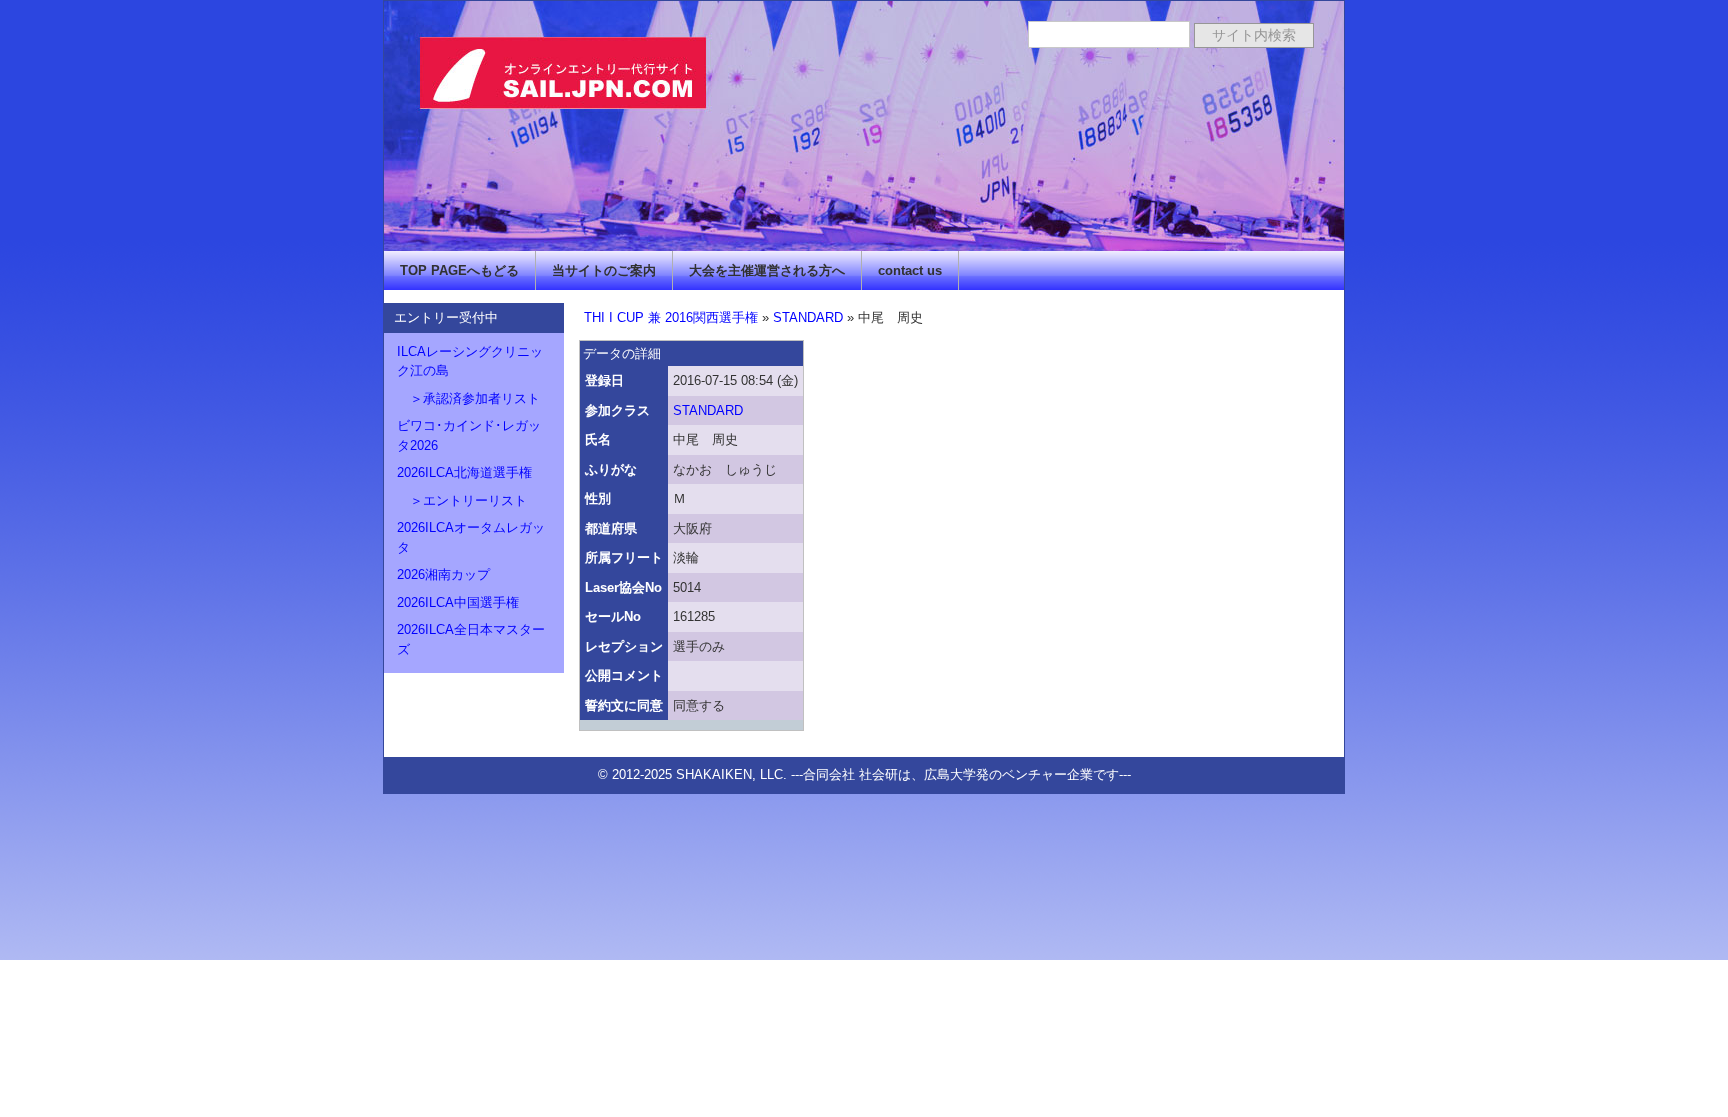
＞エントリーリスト (462, 500)
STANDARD (808, 317)
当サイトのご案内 (604, 270)
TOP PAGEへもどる (459, 270)
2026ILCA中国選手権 (458, 602)
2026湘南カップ (443, 574)
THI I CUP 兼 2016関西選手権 (671, 317)
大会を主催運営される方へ (767, 270)
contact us (910, 270)
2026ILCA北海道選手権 (464, 472)
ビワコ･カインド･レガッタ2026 (469, 435)
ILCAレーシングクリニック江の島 (470, 361)
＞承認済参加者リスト (468, 398)
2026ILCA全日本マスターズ (471, 639)
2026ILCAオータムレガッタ (471, 537)
